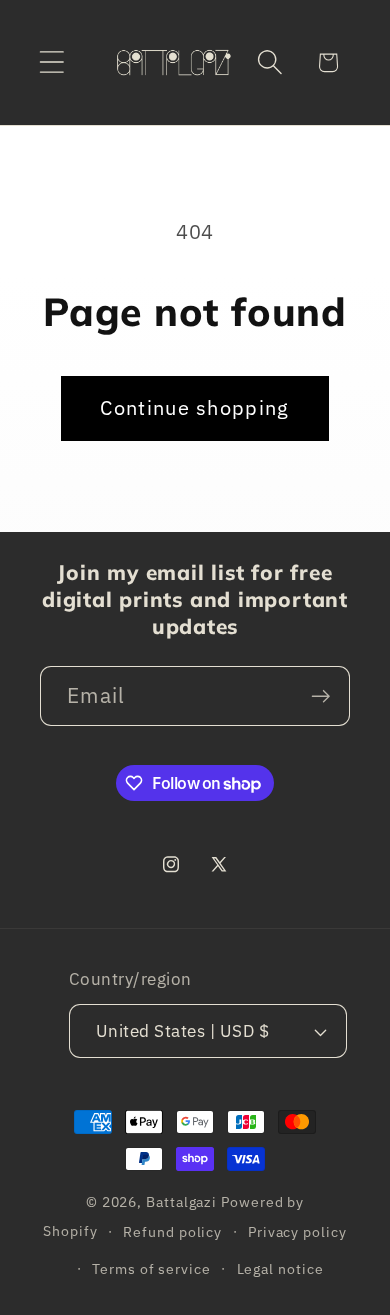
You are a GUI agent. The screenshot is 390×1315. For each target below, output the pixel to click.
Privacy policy (297, 1231)
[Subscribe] (320, 696)
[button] (51, 62)
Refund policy (172, 1231)
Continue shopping (194, 407)
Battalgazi (181, 1201)
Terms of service (151, 1268)
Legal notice (280, 1268)
